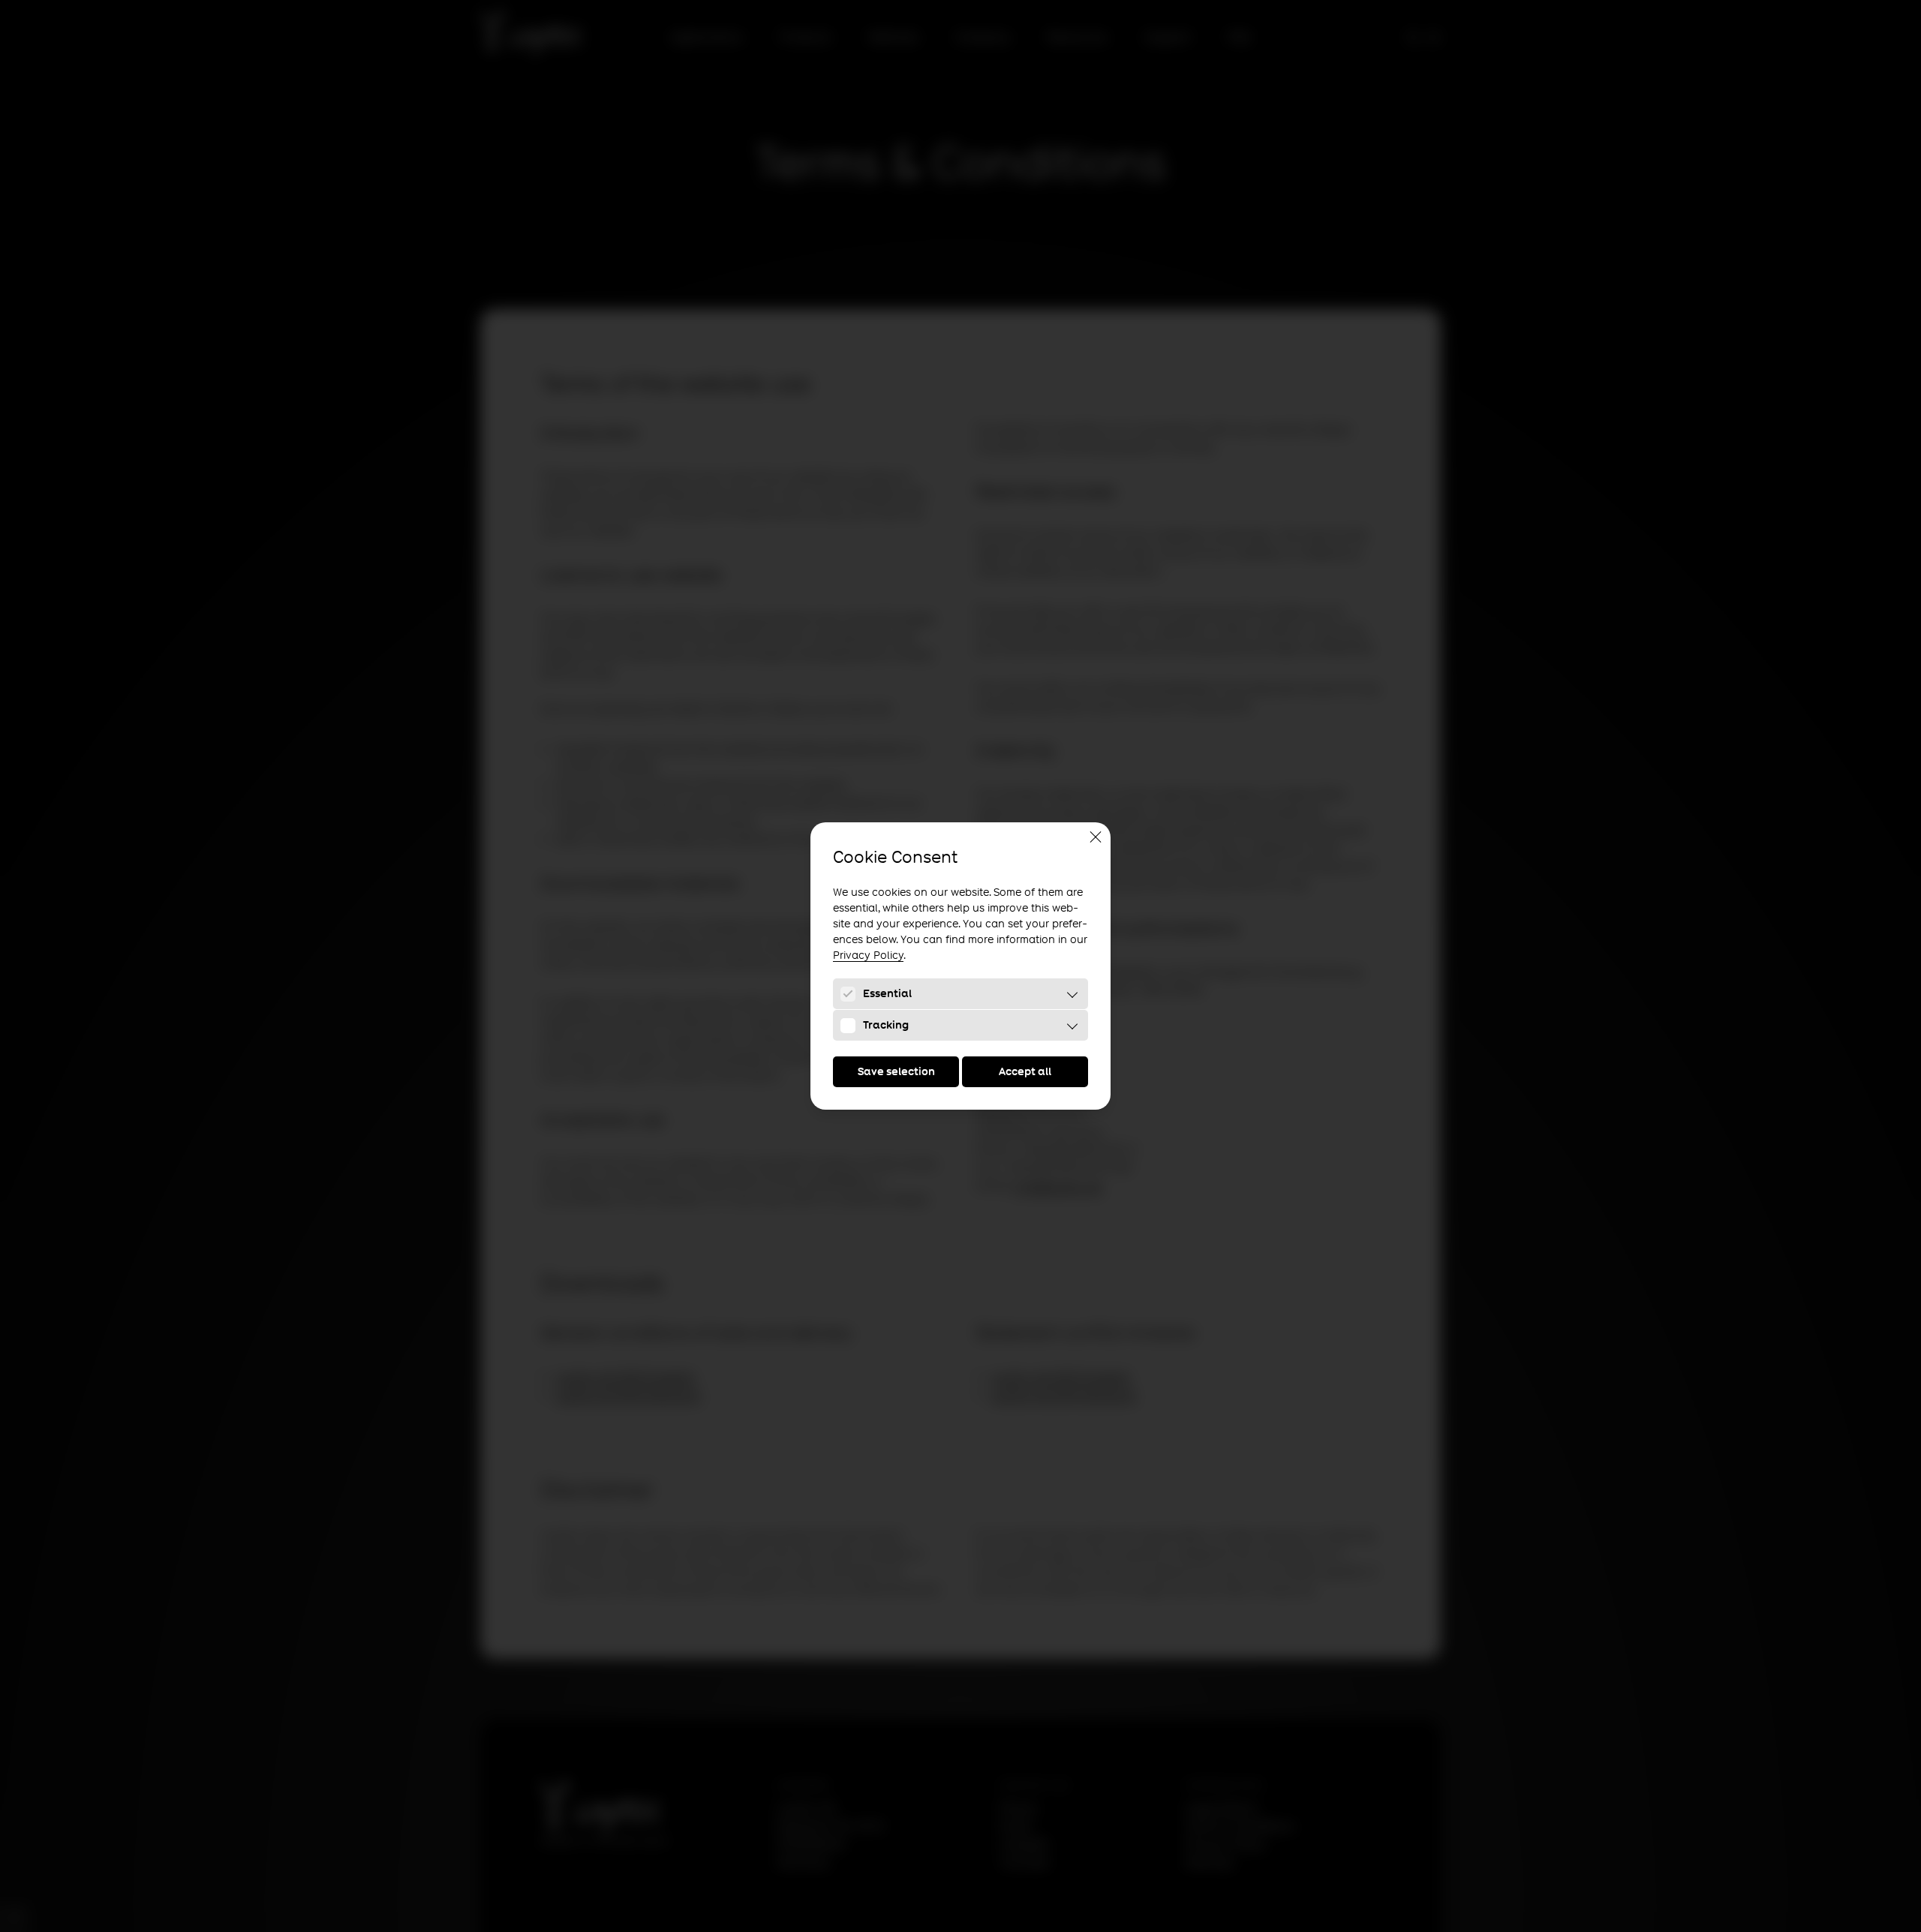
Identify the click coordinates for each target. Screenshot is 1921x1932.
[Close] (1096, 837)
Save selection (896, 1071)
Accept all (1025, 1071)
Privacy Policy (868, 955)
